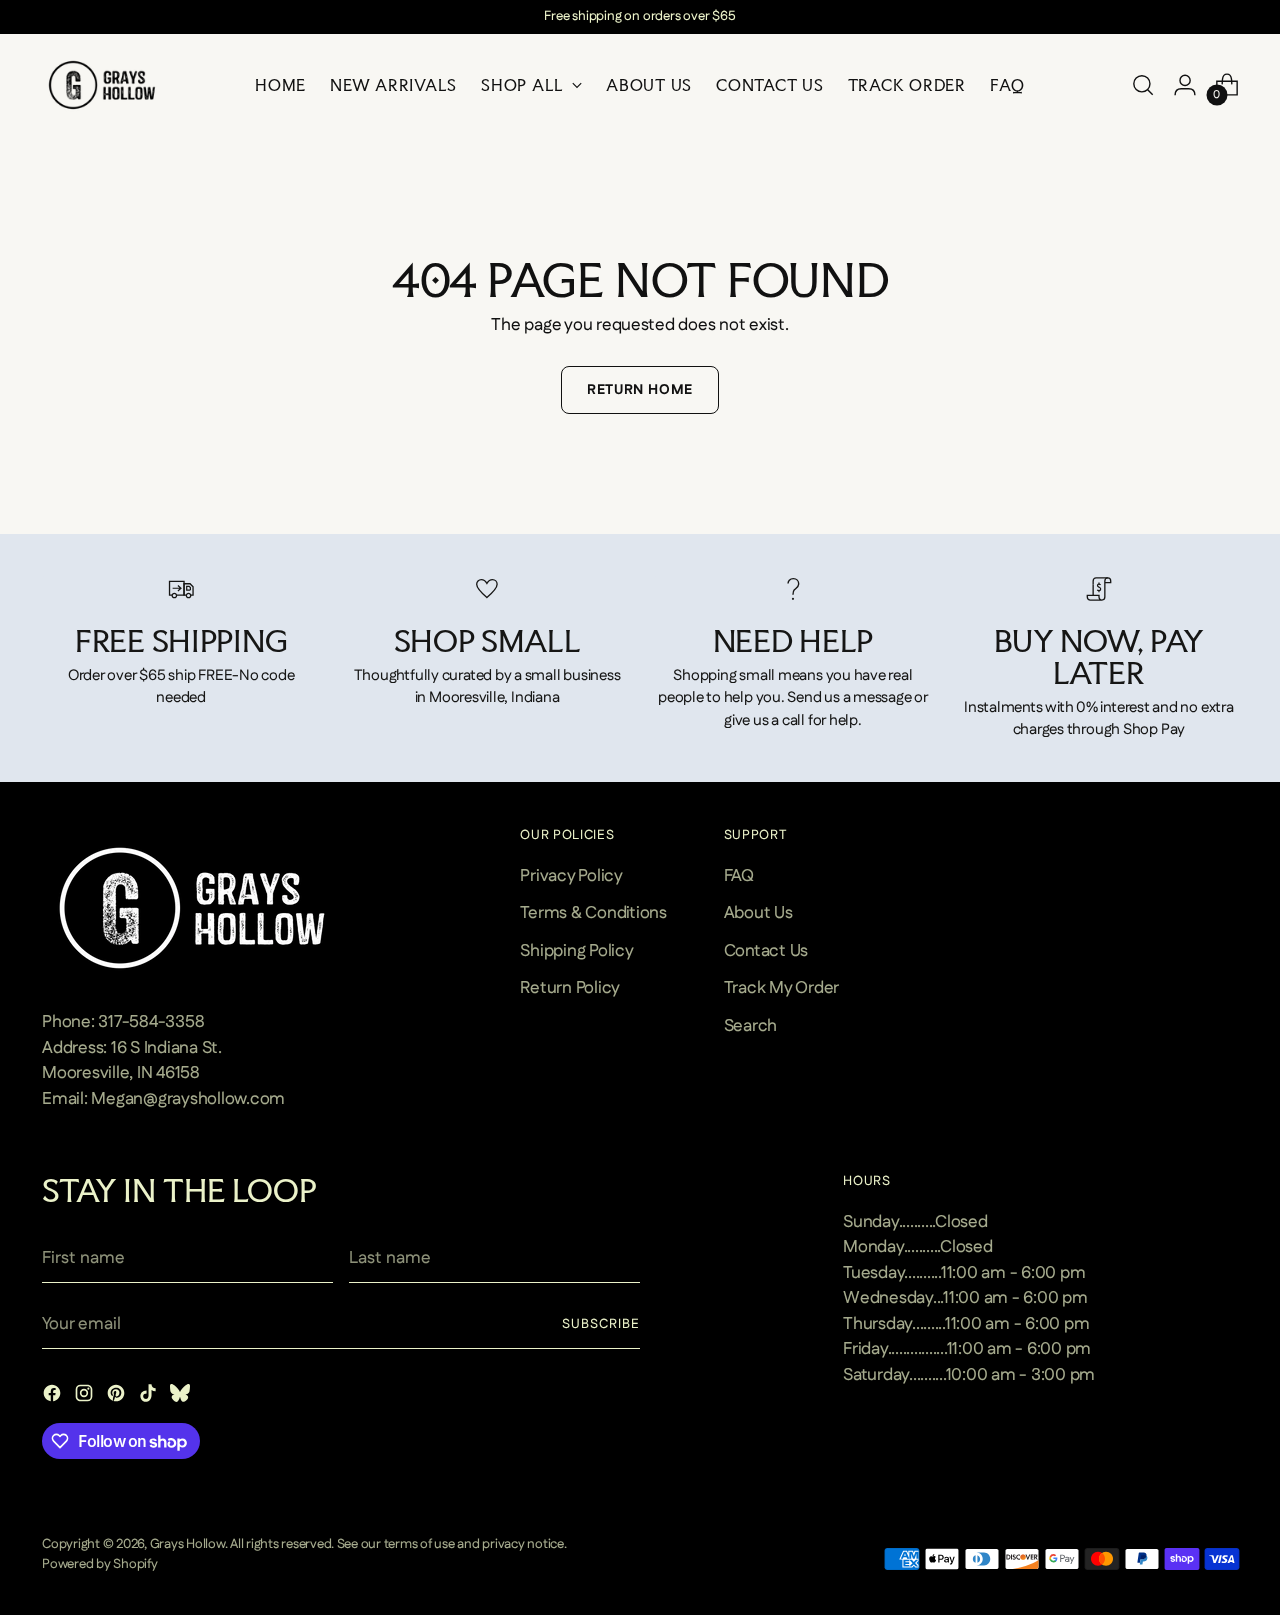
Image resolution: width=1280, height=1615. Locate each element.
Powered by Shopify (99, 1564)
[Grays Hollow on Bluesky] (182, 1397)
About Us (758, 913)
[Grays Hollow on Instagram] (86, 1397)
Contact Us (766, 951)
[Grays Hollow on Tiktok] (150, 1397)
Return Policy (570, 988)
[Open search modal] (1143, 85)
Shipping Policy (576, 951)
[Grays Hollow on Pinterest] (118, 1397)
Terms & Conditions (593, 913)
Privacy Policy (571, 876)
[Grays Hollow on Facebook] (54, 1397)
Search (750, 1026)
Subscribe (601, 1324)
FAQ (739, 876)
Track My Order (781, 988)
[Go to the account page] (1185, 85)
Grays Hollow (187, 1544)
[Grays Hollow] (102, 85)
